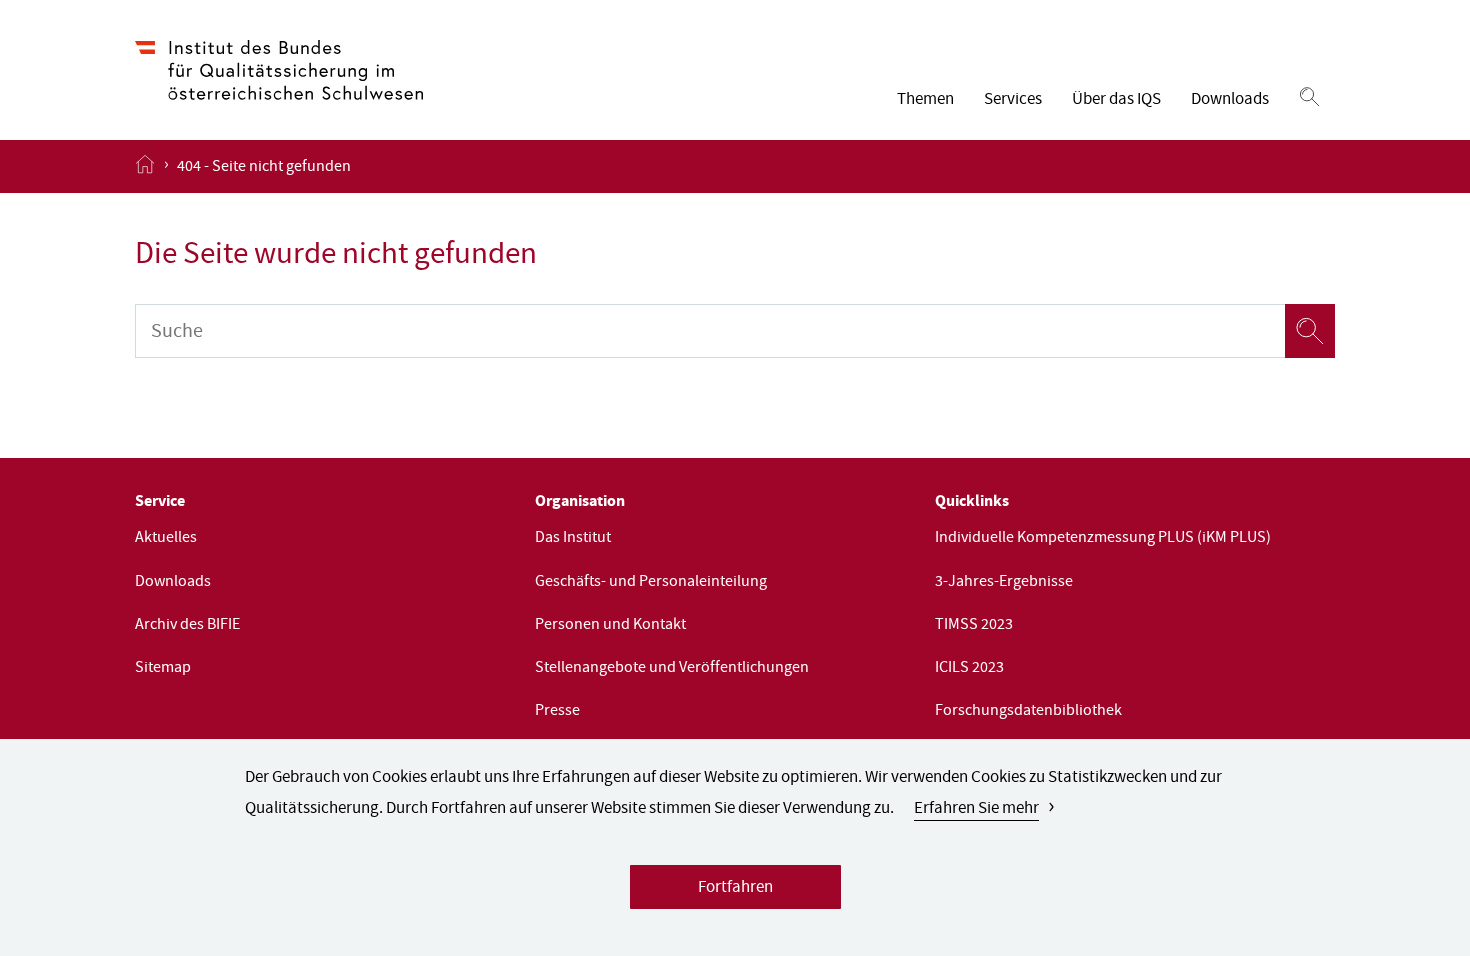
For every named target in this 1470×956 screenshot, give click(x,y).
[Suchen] (1309, 98)
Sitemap (163, 669)
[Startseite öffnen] (145, 166)
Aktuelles (166, 539)
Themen (925, 100)
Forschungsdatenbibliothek (1028, 712)
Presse (557, 712)
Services (1013, 100)
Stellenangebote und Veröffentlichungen (672, 669)
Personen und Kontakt (610, 626)
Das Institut (573, 539)
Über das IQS (1116, 100)
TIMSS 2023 (974, 626)
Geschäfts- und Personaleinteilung (651, 583)
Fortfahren (735, 888)
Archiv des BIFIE (187, 626)
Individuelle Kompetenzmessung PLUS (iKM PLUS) (1103, 539)
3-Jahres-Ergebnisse (1004, 583)
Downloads (1230, 100)
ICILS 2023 (969, 669)
